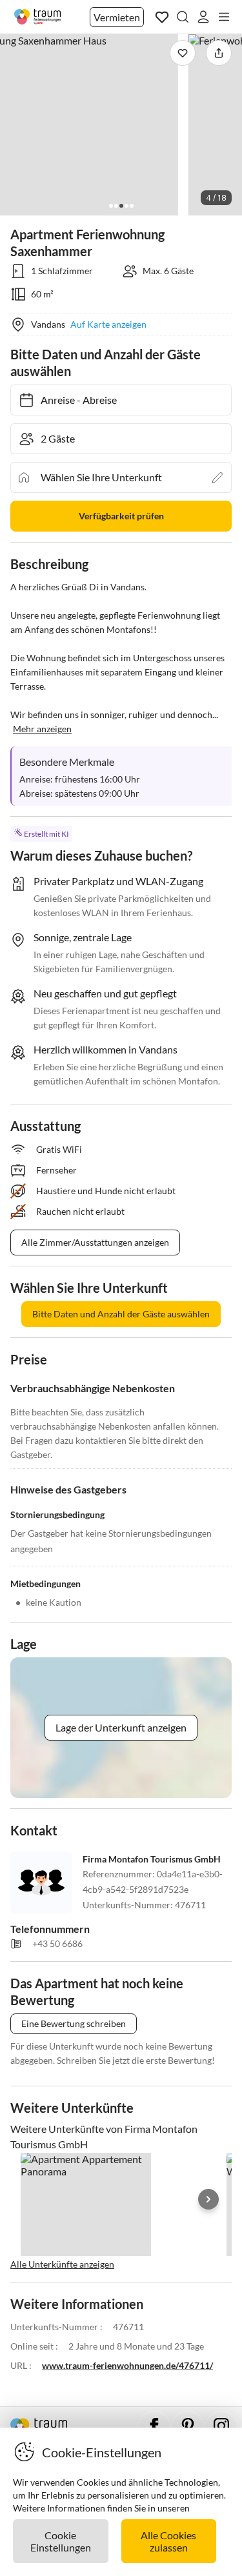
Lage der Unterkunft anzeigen (121, 1727)
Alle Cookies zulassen (168, 2541)
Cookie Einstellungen (61, 2541)
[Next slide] (208, 2199)
